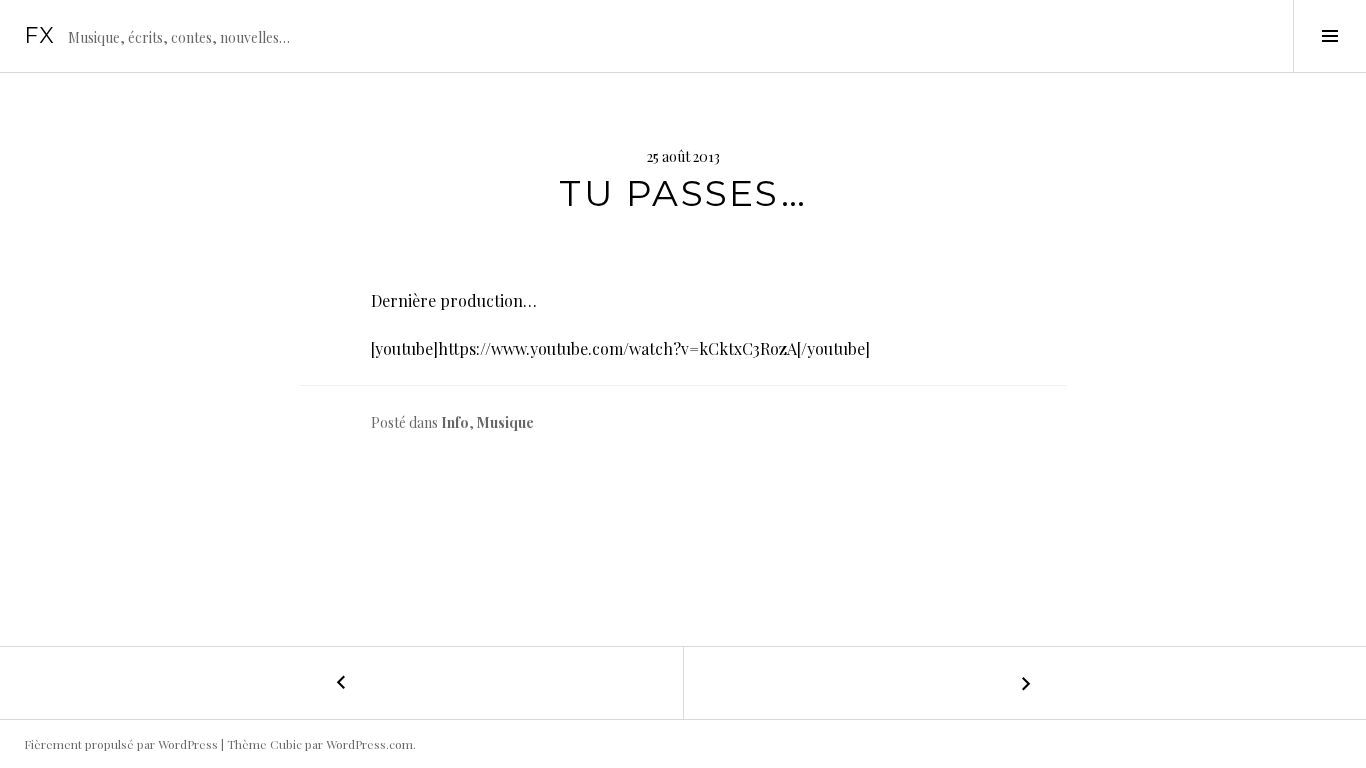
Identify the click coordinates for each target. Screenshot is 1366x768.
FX (40, 35)
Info (455, 422)
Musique (505, 422)
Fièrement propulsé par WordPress (121, 744)
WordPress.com (369, 744)
